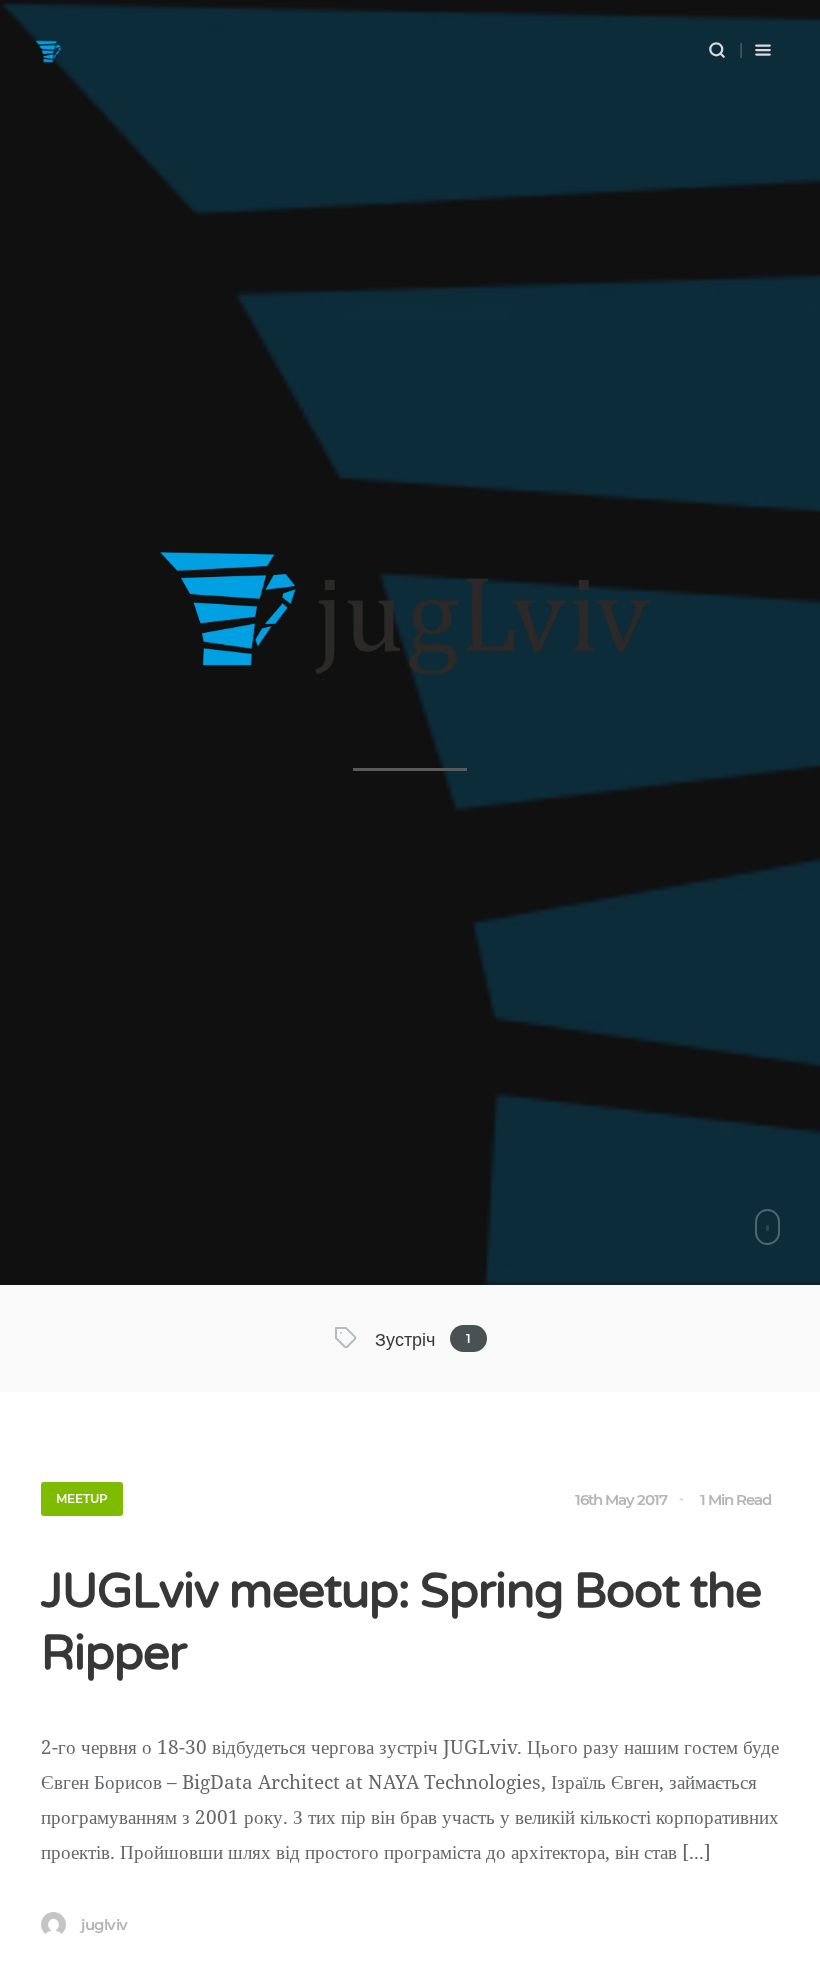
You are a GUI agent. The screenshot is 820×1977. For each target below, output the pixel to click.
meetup (82, 1498)
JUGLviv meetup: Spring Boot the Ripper (401, 1623)
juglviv (104, 1924)
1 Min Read (735, 1499)
